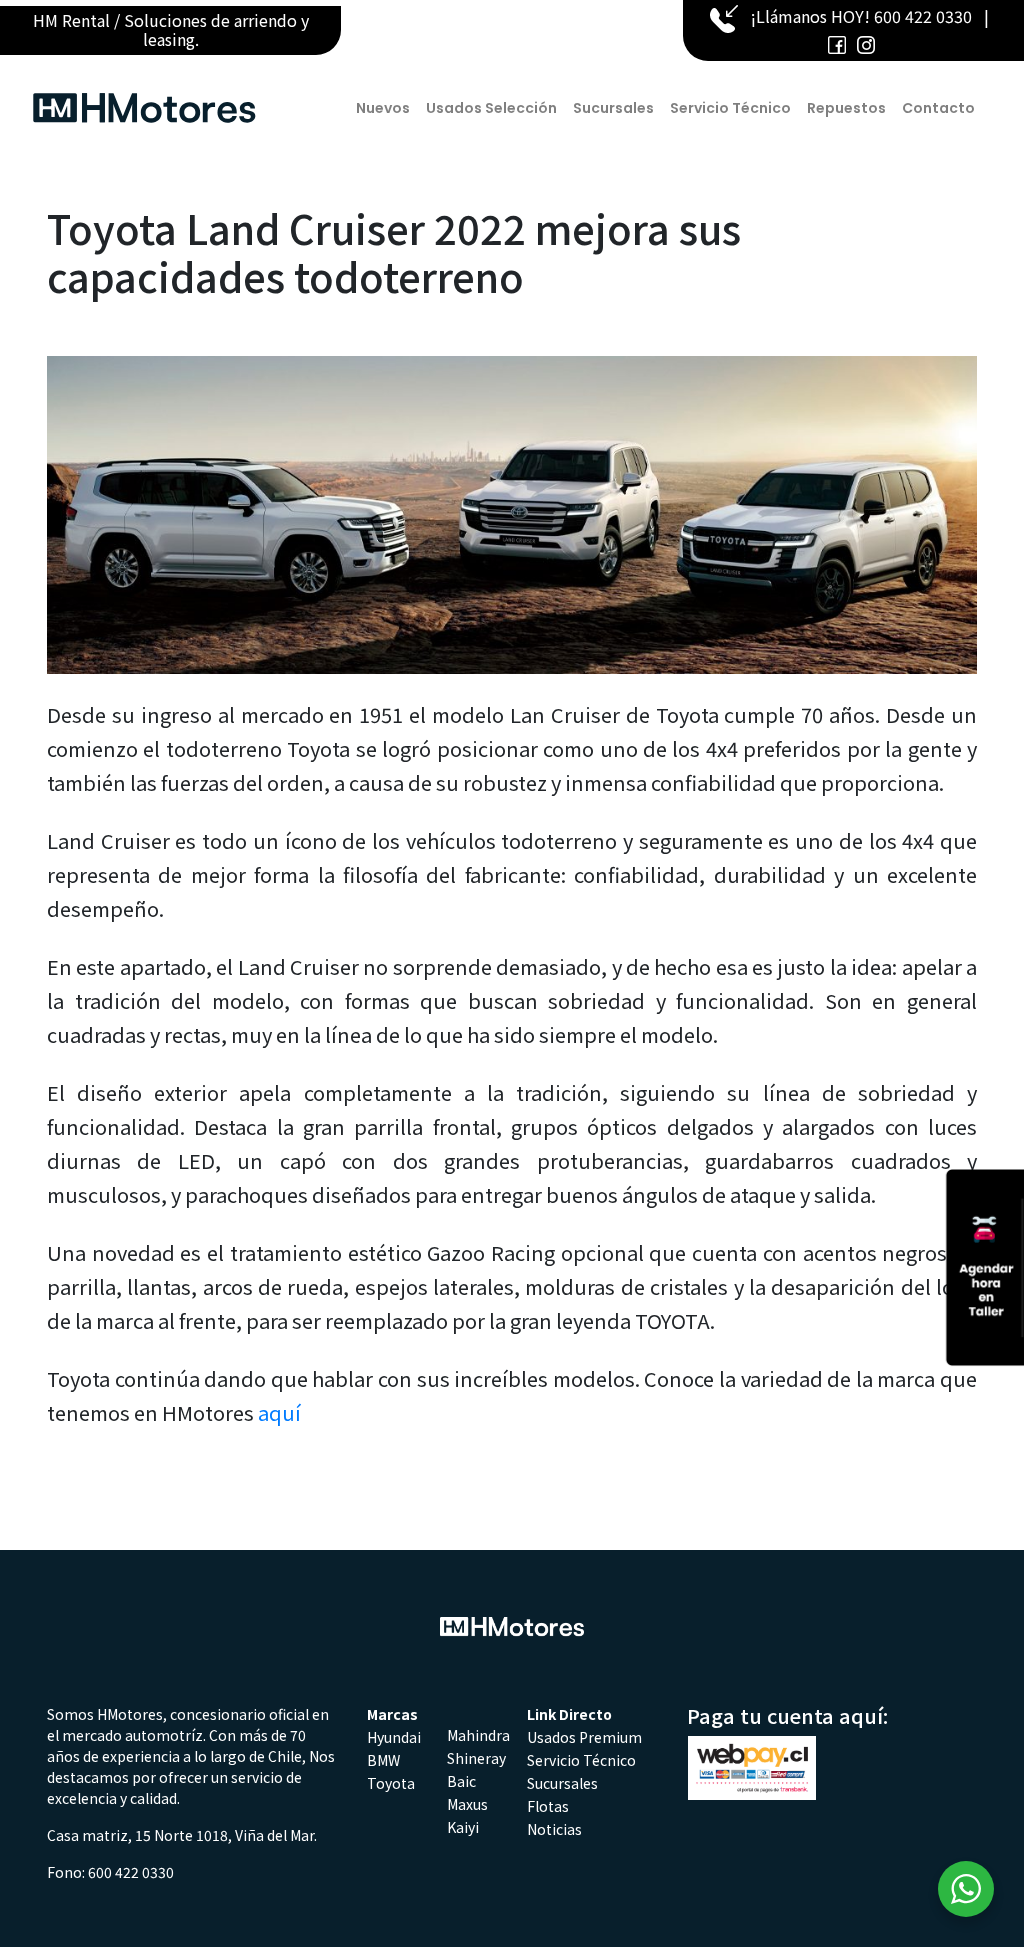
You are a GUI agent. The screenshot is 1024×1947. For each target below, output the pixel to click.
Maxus (467, 1804)
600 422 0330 (923, 16)
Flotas (548, 1806)
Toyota (391, 1783)
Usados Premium (584, 1737)
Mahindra (478, 1735)
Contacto (938, 108)
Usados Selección (491, 108)
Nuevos (383, 108)
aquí (279, 1412)
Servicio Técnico (730, 108)
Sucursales (613, 108)
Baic (461, 1781)
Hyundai (394, 1737)
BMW (383, 1760)
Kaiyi (463, 1827)
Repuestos (846, 108)
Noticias (554, 1829)
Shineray (476, 1758)
